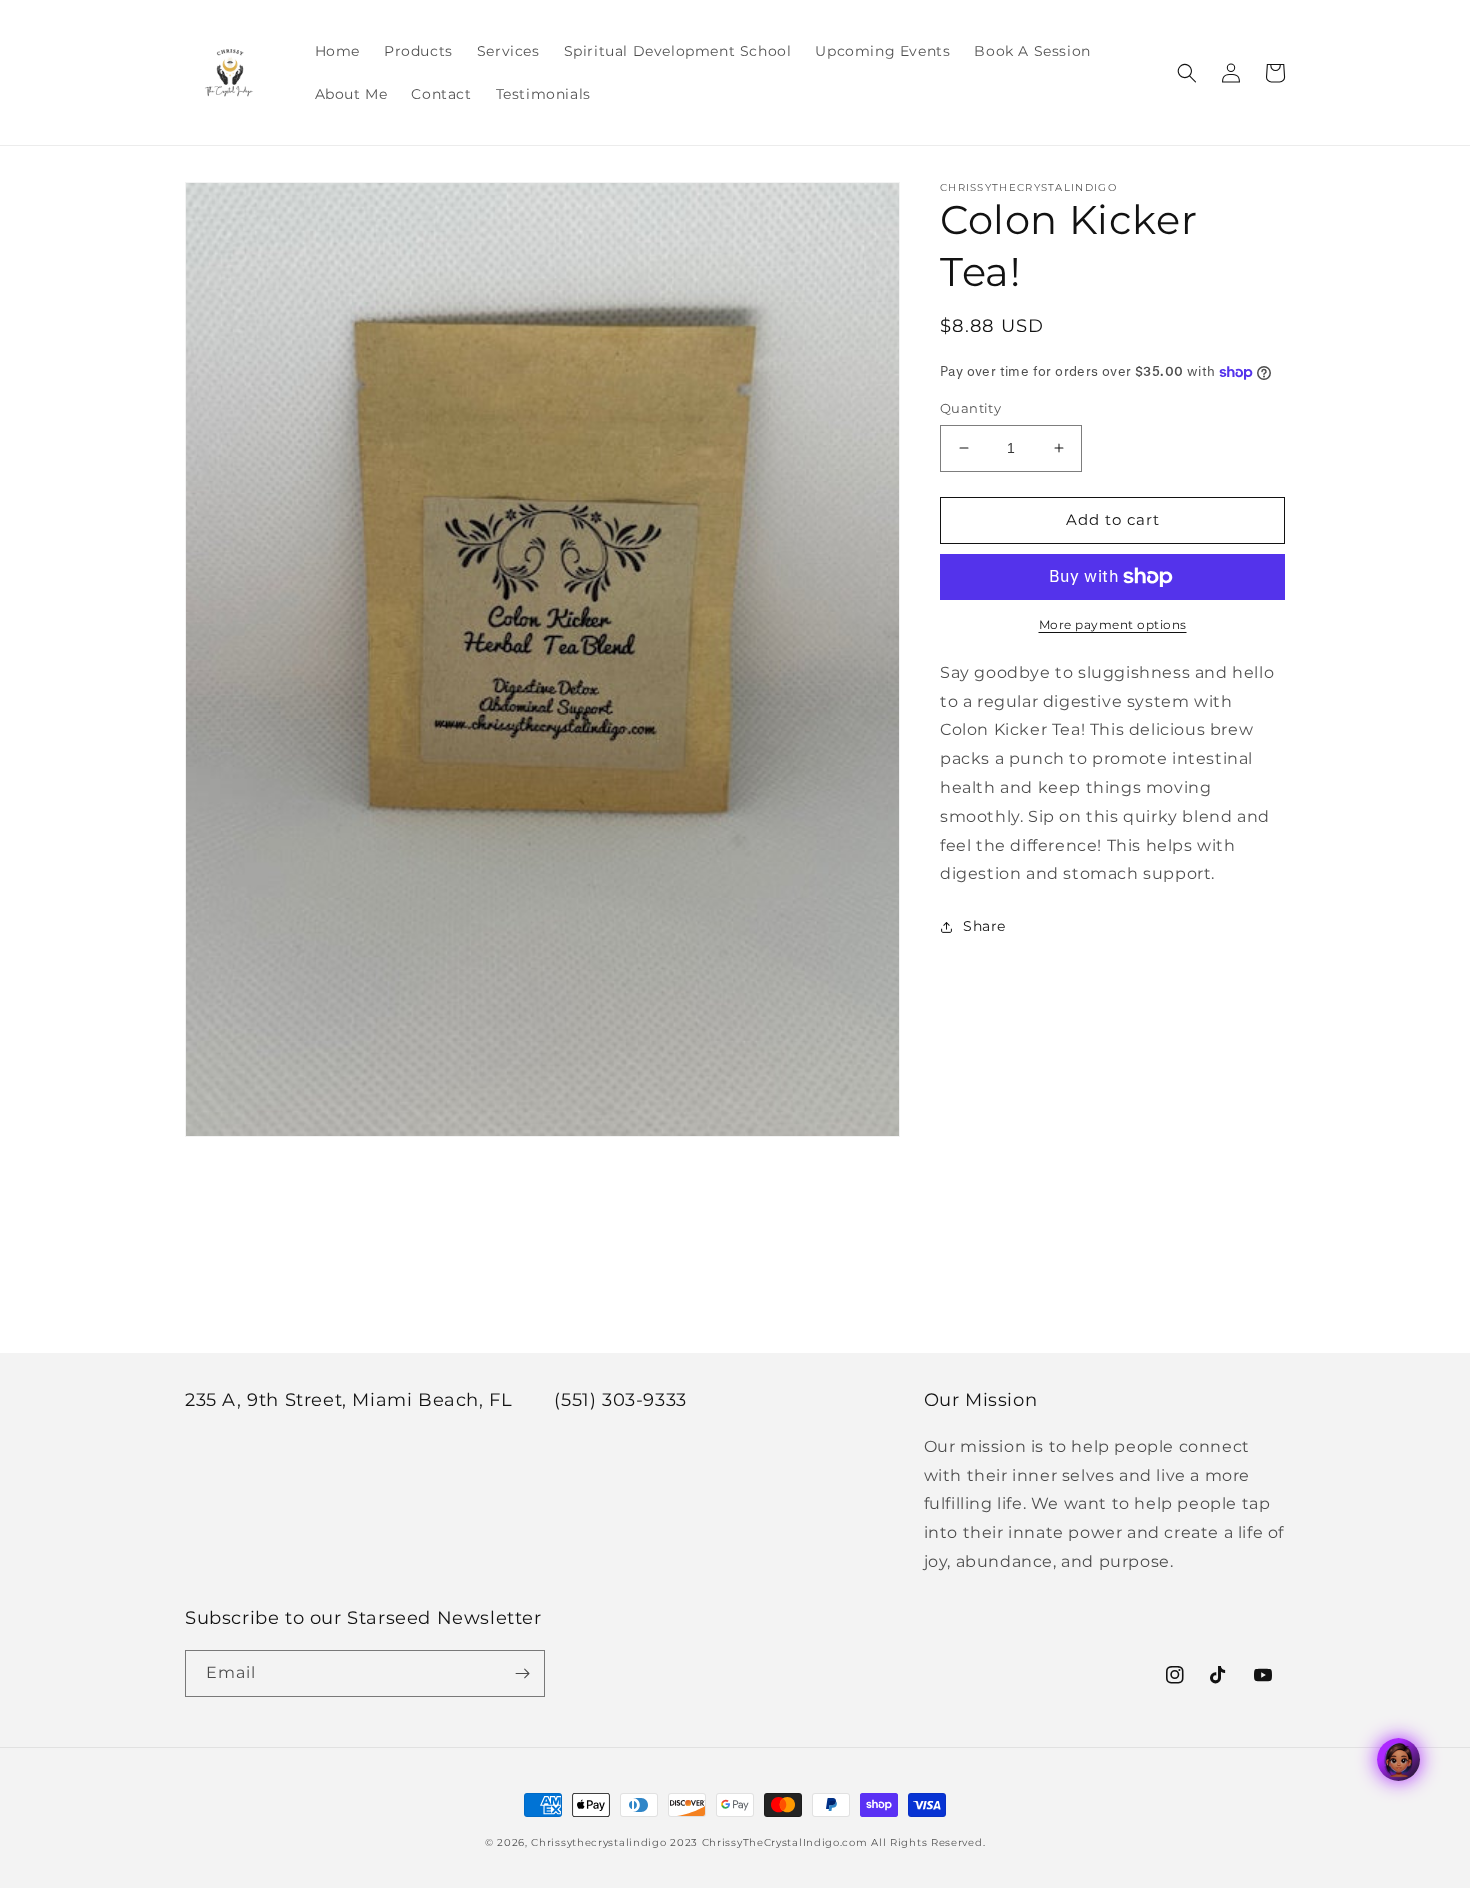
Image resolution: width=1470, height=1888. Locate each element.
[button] (1187, 73)
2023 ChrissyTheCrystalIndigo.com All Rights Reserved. (827, 1842)
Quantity (970, 408)
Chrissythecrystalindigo (598, 1842)
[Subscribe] (522, 1673)
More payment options (1113, 624)
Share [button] (984, 926)
